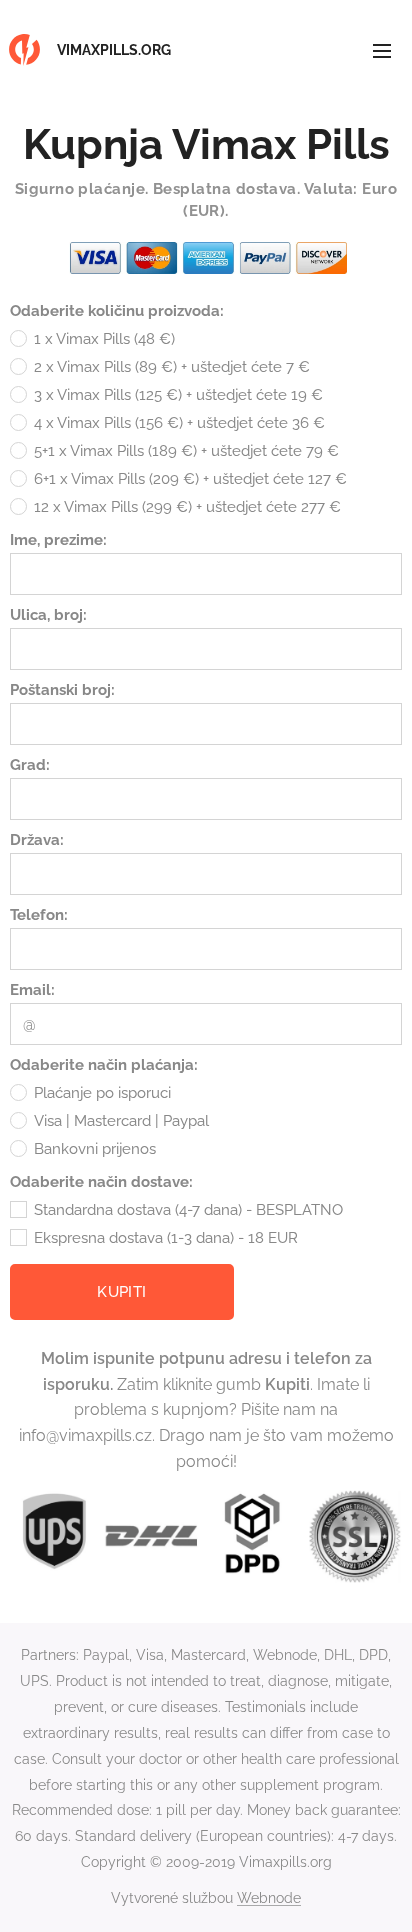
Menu (382, 50)
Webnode (269, 1898)
